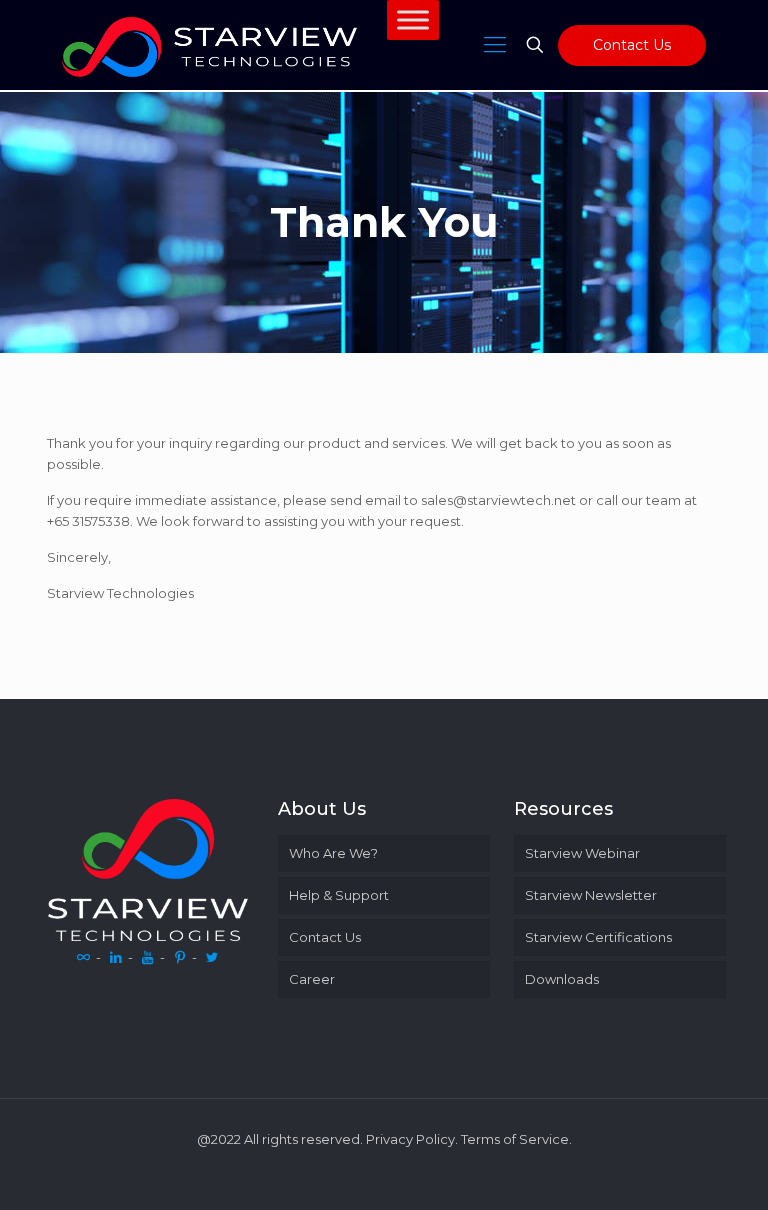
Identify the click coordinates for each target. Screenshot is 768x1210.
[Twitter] (212, 957)
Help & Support (339, 895)
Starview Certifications (598, 937)
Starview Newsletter (591, 895)
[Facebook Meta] (84, 957)
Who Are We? (333, 853)
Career (312, 979)
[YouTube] (148, 957)
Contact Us (632, 45)
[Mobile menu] (495, 45)
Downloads (562, 979)
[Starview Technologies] (209, 45)
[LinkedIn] (116, 957)
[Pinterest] (180, 957)
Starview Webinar (582, 853)
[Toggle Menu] (413, 19)
